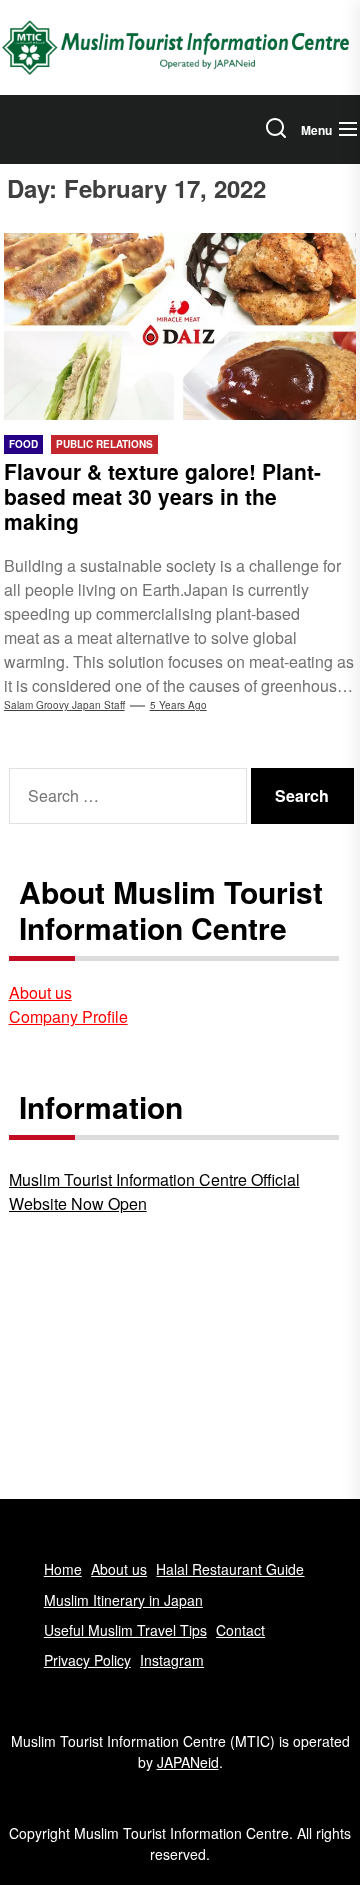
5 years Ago (178, 705)
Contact (240, 1630)
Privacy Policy (87, 1660)
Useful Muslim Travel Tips (125, 1630)
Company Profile (68, 1016)
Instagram (172, 1660)
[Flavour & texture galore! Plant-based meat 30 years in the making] (180, 326)
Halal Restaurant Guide (230, 1569)
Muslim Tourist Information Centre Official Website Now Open (154, 1191)
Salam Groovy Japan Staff (64, 705)
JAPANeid (188, 1762)
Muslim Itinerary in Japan (123, 1600)
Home (63, 1569)
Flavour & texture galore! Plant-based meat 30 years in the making (162, 496)
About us (40, 992)
